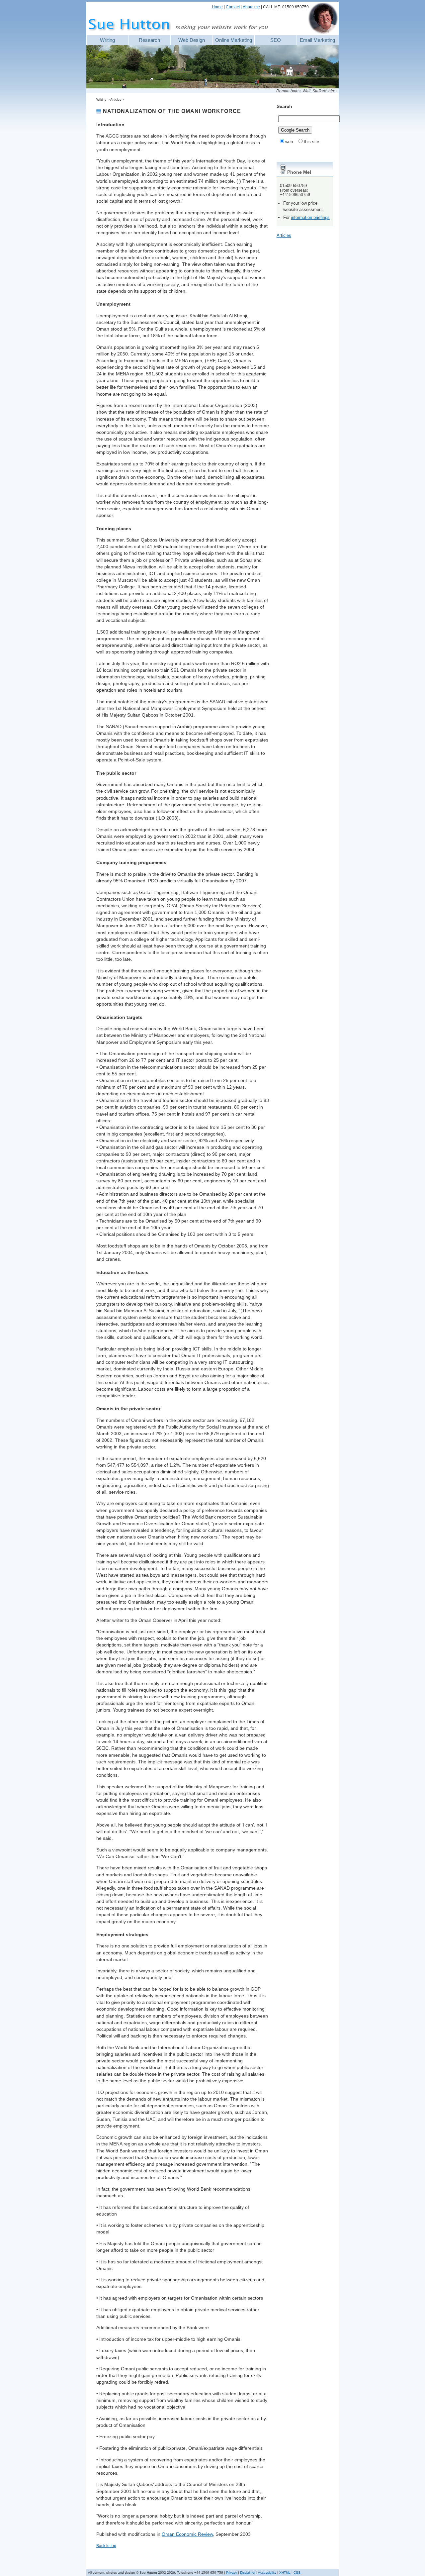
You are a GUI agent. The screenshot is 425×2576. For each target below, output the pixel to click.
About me (251, 7)
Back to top (106, 2546)
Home (217, 7)
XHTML (285, 2573)
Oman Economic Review (187, 2534)
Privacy (232, 2573)
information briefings (310, 217)
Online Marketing (234, 40)
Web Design (192, 40)
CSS (297, 2573)
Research (149, 40)
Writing (107, 40)
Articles (284, 235)
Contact (233, 7)
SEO (276, 40)
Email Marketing (317, 40)
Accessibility (267, 2573)
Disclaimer (248, 2573)
